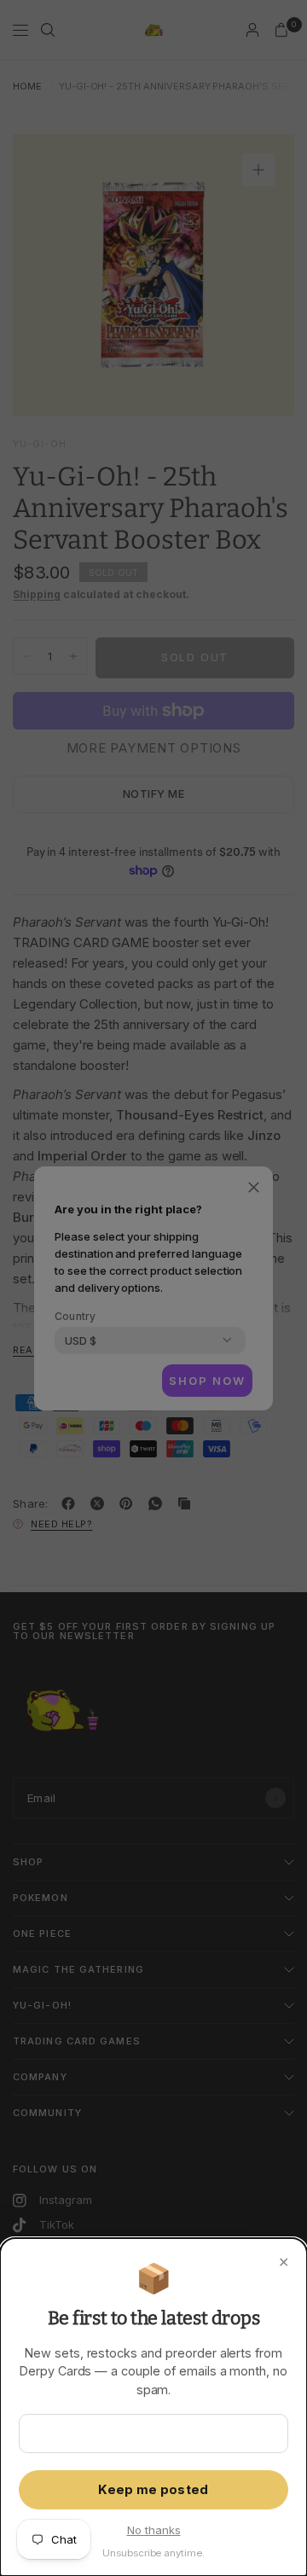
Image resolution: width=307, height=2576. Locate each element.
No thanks (154, 2530)
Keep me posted (153, 2490)
